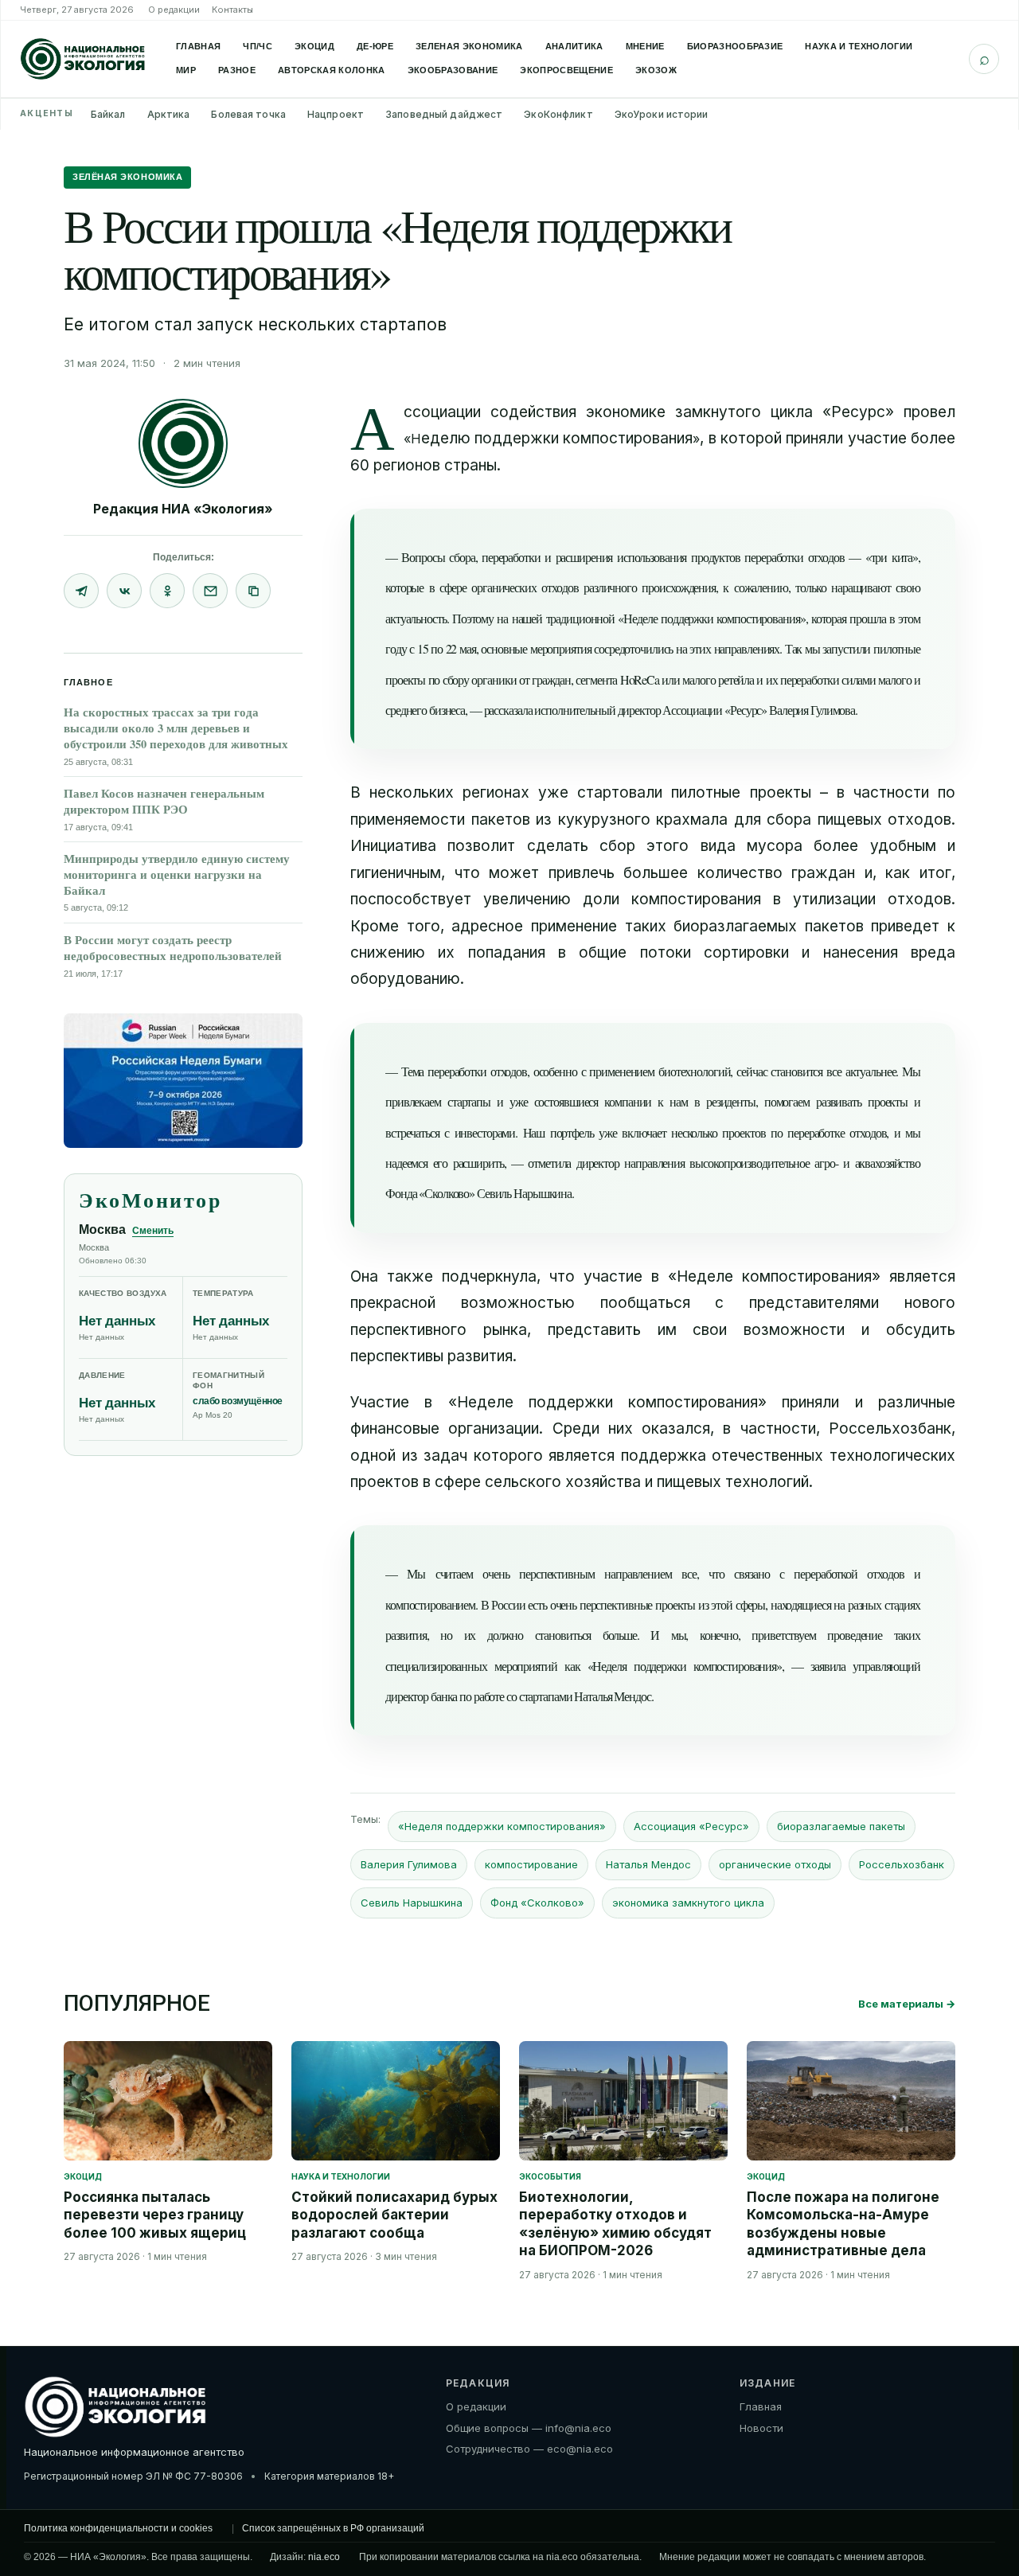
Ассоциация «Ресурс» (691, 1826)
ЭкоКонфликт (558, 114)
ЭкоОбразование (453, 70)
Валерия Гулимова (409, 1864)
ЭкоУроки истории (662, 114)
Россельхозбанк (902, 1864)
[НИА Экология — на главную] (83, 59)
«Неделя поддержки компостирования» (502, 1826)
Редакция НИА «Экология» (183, 509)
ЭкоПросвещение (566, 70)
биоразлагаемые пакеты (841, 1826)
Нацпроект (336, 114)
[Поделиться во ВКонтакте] (124, 591)
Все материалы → (907, 2004)
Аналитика (574, 46)
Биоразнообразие (735, 46)
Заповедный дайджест (444, 114)
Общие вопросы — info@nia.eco (529, 2428)
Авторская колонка (332, 70)
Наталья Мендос (648, 1864)
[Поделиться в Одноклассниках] (167, 591)
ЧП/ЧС (258, 46)
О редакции (174, 10)
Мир (186, 70)
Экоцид (314, 46)
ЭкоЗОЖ (656, 70)
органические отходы (775, 1864)
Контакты (232, 10)
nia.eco (324, 2557)
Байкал (108, 114)
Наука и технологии (859, 46)
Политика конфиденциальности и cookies (118, 2528)
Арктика (169, 114)
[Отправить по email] (210, 591)
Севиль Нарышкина (412, 1903)
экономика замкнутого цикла (688, 1903)
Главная (198, 46)
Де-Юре (375, 46)
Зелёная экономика (127, 177)
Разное (237, 70)
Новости (761, 2428)
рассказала (508, 710)
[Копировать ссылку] (253, 591)
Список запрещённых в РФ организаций (333, 2528)
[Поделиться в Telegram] (81, 591)
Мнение (645, 46)
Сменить (153, 1231)
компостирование (531, 1864)
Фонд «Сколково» (537, 1903)
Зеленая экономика (469, 46)
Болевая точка (248, 114)
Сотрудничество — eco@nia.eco (529, 2449)
